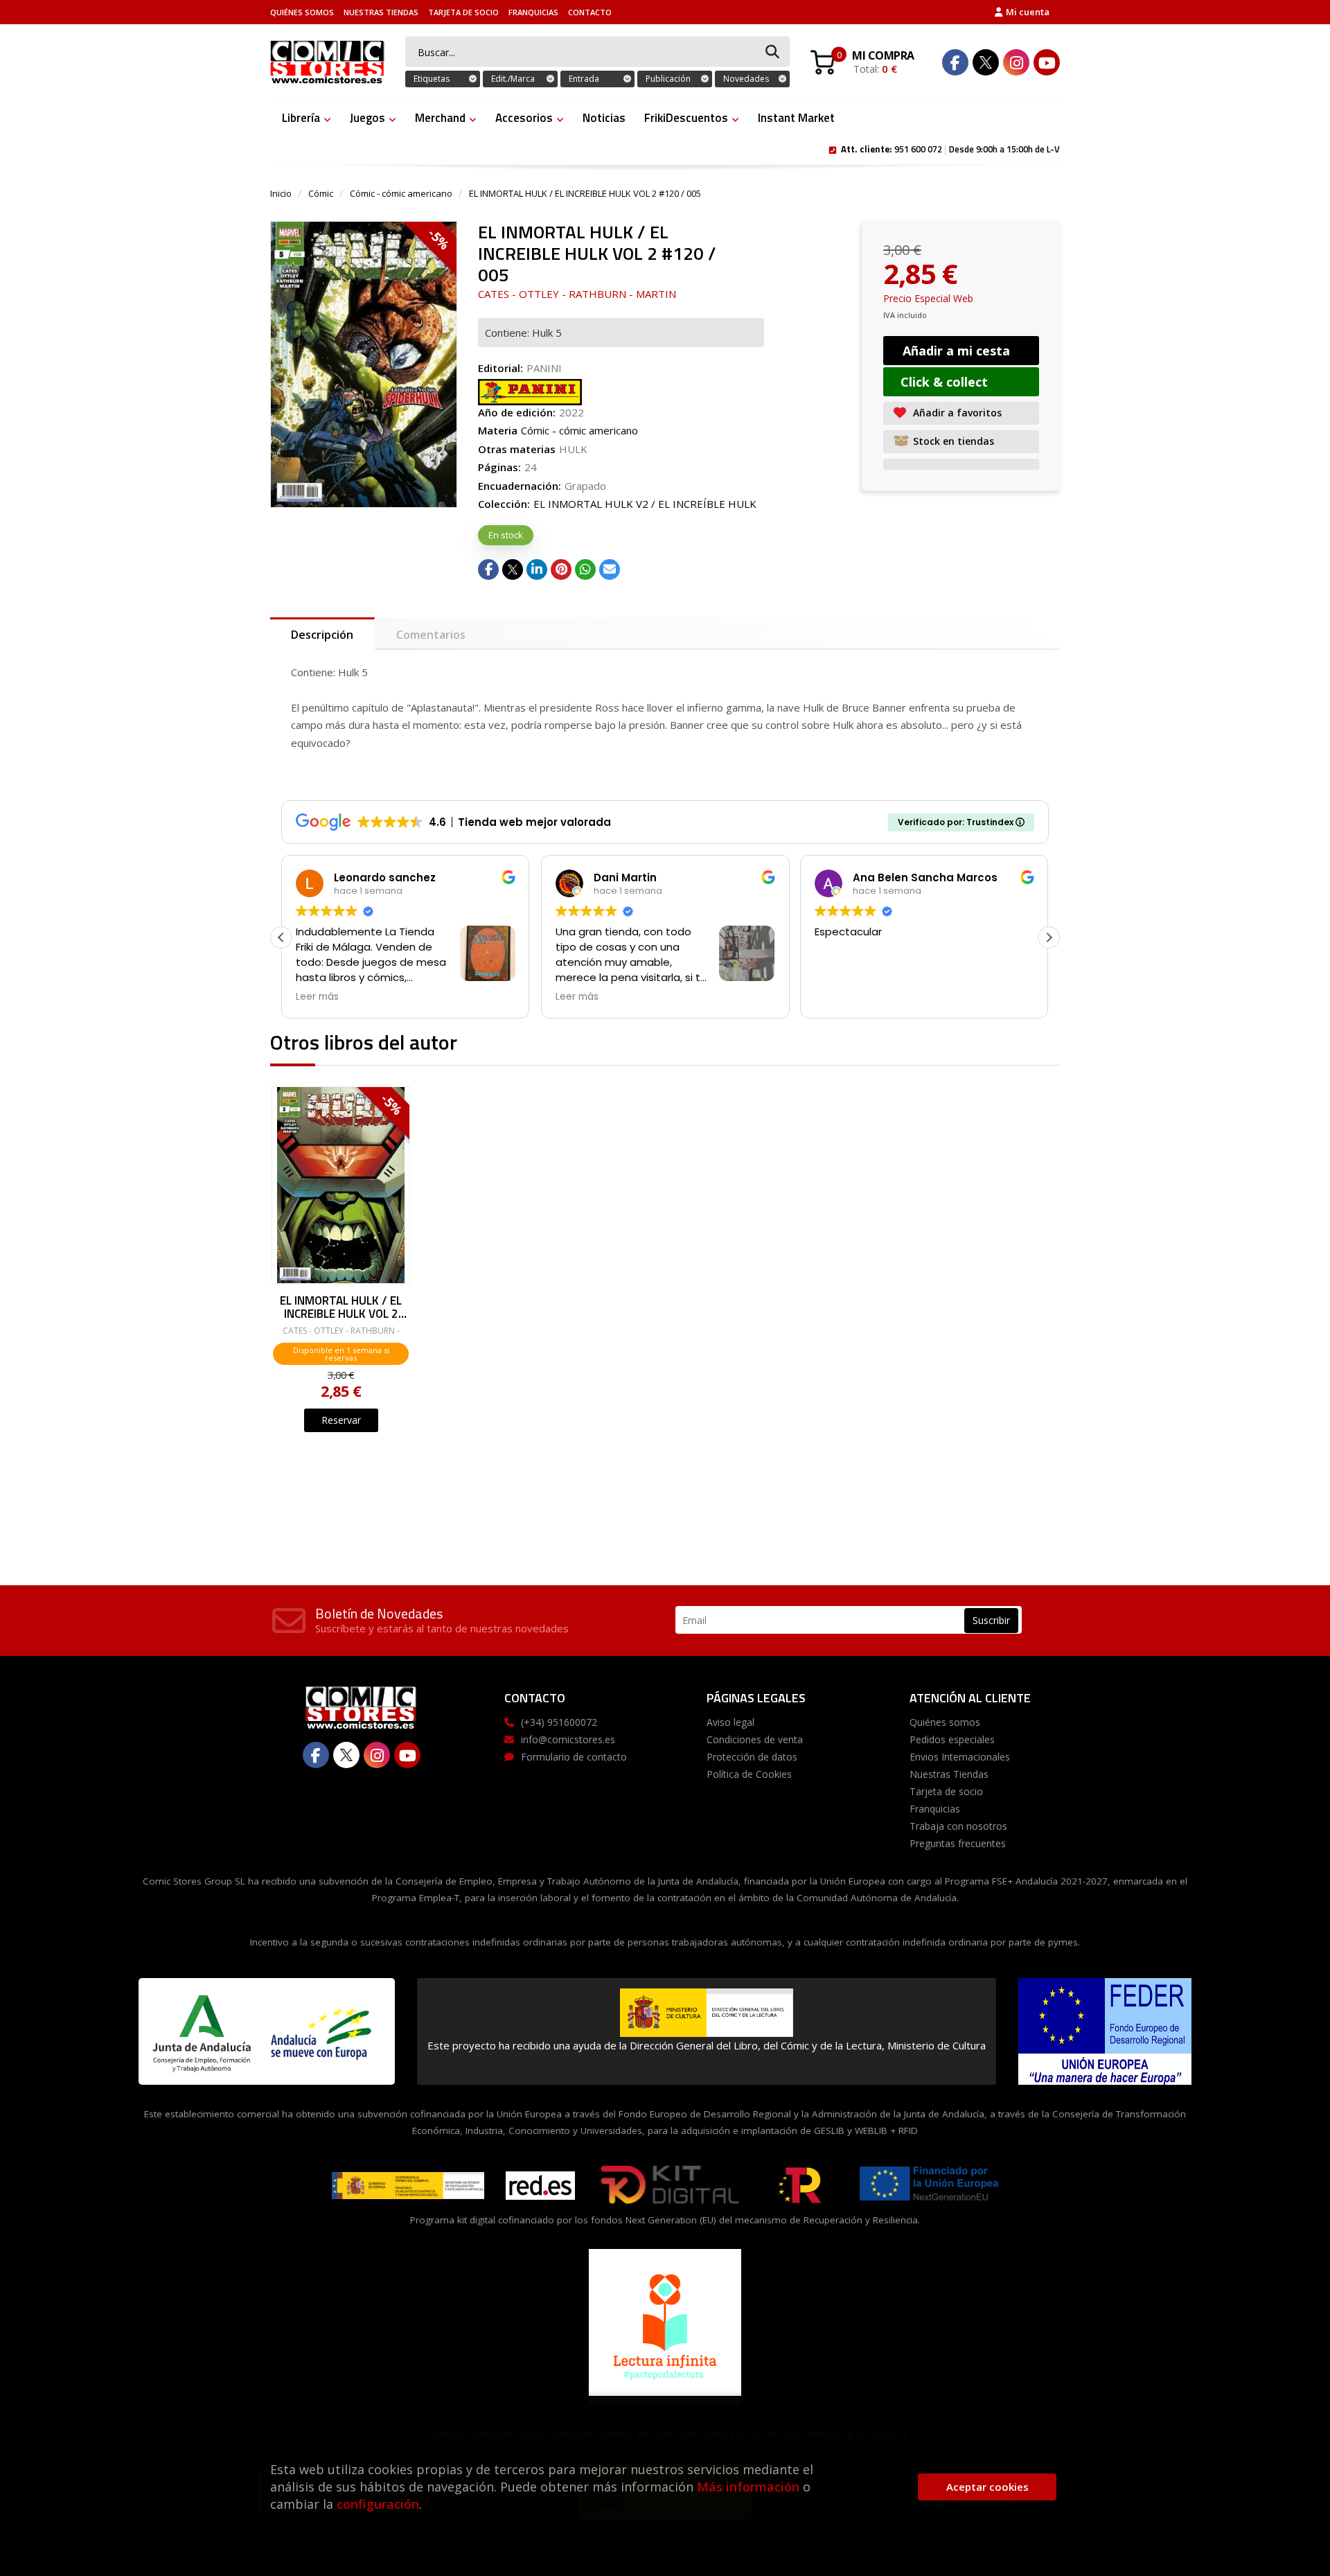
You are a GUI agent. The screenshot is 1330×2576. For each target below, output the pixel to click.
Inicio (281, 193)
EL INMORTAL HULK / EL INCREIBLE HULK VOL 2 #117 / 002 (341, 1306)
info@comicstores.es (568, 1739)
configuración (378, 2504)
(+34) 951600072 (559, 1722)
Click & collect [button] (944, 382)
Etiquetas (432, 79)
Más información (748, 2487)
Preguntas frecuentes (958, 1843)
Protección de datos (752, 1757)
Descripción (322, 635)
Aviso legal (730, 1722)
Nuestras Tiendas (381, 12)
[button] (1049, 937)
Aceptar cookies (987, 2487)
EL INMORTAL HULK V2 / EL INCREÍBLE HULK (645, 504)
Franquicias (533, 12)
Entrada (584, 79)
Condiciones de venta (755, 1739)
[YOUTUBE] (1047, 62)
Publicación (668, 79)
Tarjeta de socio (463, 12)
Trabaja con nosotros (958, 1826)
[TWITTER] (986, 62)
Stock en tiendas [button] (954, 441)
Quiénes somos (302, 12)
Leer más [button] (317, 997)
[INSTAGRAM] (1016, 62)
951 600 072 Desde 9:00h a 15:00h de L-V (950, 148)
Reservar (341, 1420)
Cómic (321, 193)
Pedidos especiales (952, 1739)
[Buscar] (772, 52)
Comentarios (431, 635)
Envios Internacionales (960, 1757)
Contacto (590, 12)
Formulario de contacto (574, 1757)
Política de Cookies (749, 1774)
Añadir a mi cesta (956, 351)
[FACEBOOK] (955, 62)
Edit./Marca (513, 79)
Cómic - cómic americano (401, 193)
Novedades (746, 79)
